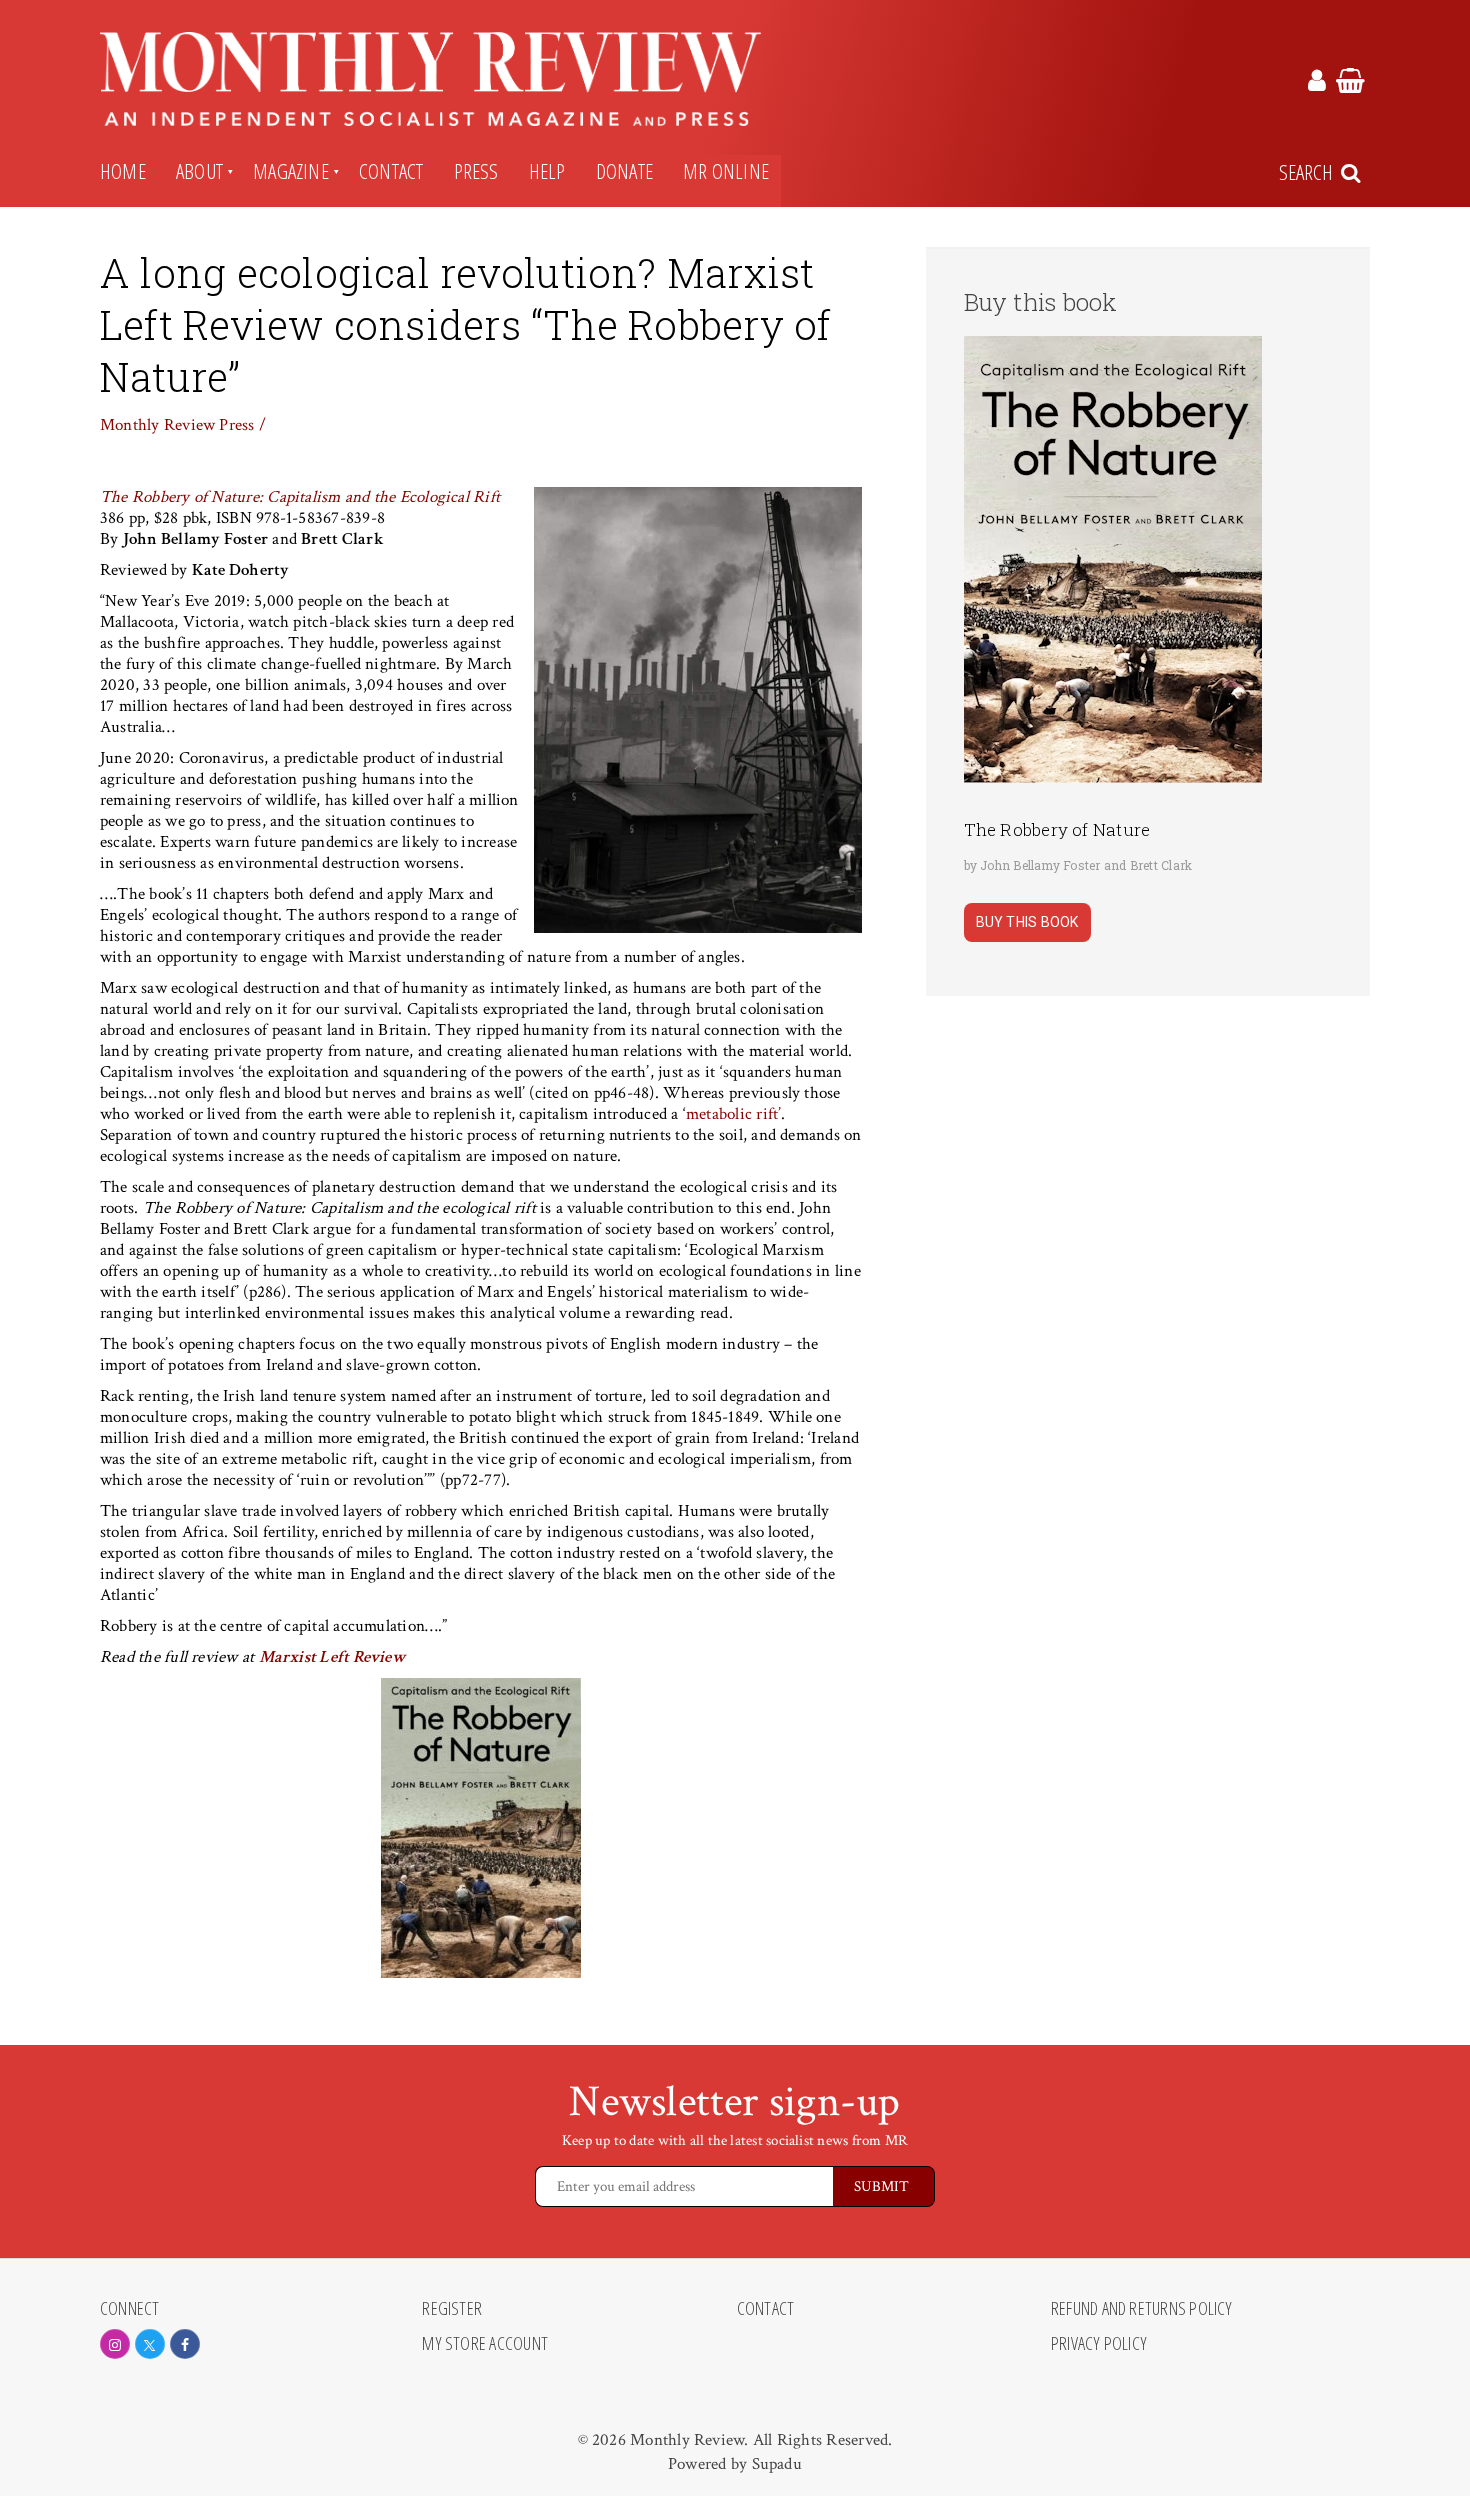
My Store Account (485, 2344)
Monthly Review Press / (183, 425)
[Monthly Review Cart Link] (1350, 84)
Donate (624, 171)
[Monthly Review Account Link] (1317, 84)
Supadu (777, 2464)
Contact (391, 171)
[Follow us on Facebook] (185, 2344)
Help (547, 171)
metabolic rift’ (733, 1114)
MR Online (726, 171)
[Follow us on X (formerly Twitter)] (150, 2344)
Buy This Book (1027, 922)
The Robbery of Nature (1057, 829)
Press (476, 171)
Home (123, 171)
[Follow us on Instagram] (115, 2344)
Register (452, 2309)
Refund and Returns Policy (1142, 2309)
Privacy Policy (1099, 2344)
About (199, 171)
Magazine (291, 171)
